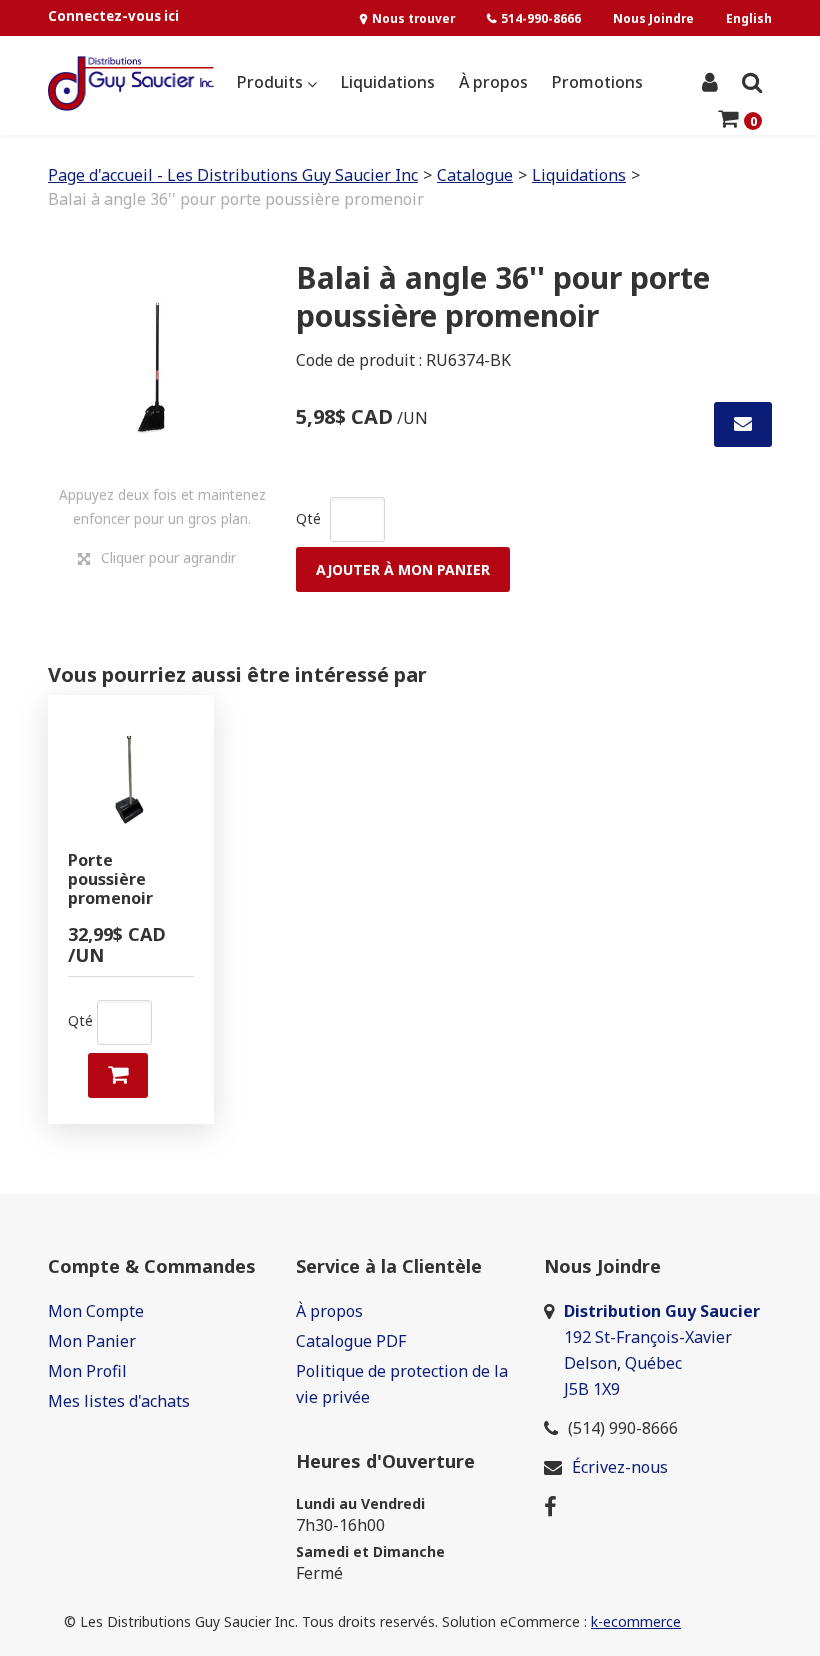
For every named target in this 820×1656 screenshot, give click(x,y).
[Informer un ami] (743, 424)
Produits (272, 82)
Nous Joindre (653, 18)
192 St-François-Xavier (648, 1337)
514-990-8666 (541, 18)
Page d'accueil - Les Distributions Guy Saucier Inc (233, 175)
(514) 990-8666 (623, 1428)
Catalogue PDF (351, 1341)
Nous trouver (413, 18)
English (749, 18)
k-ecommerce (636, 1621)
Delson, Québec (623, 1363)
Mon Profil (87, 1371)
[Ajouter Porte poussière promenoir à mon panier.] (118, 1075)
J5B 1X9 (594, 1389)
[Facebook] (550, 1506)
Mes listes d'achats (119, 1401)
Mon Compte (96, 1311)
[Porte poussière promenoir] (131, 778)
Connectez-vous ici (113, 16)
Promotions (597, 82)
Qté (308, 518)
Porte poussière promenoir (110, 880)
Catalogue (475, 175)
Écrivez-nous (620, 1467)
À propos (493, 82)
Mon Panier (92, 1341)
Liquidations (388, 82)
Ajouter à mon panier (403, 569)
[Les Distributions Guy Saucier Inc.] (131, 83)
